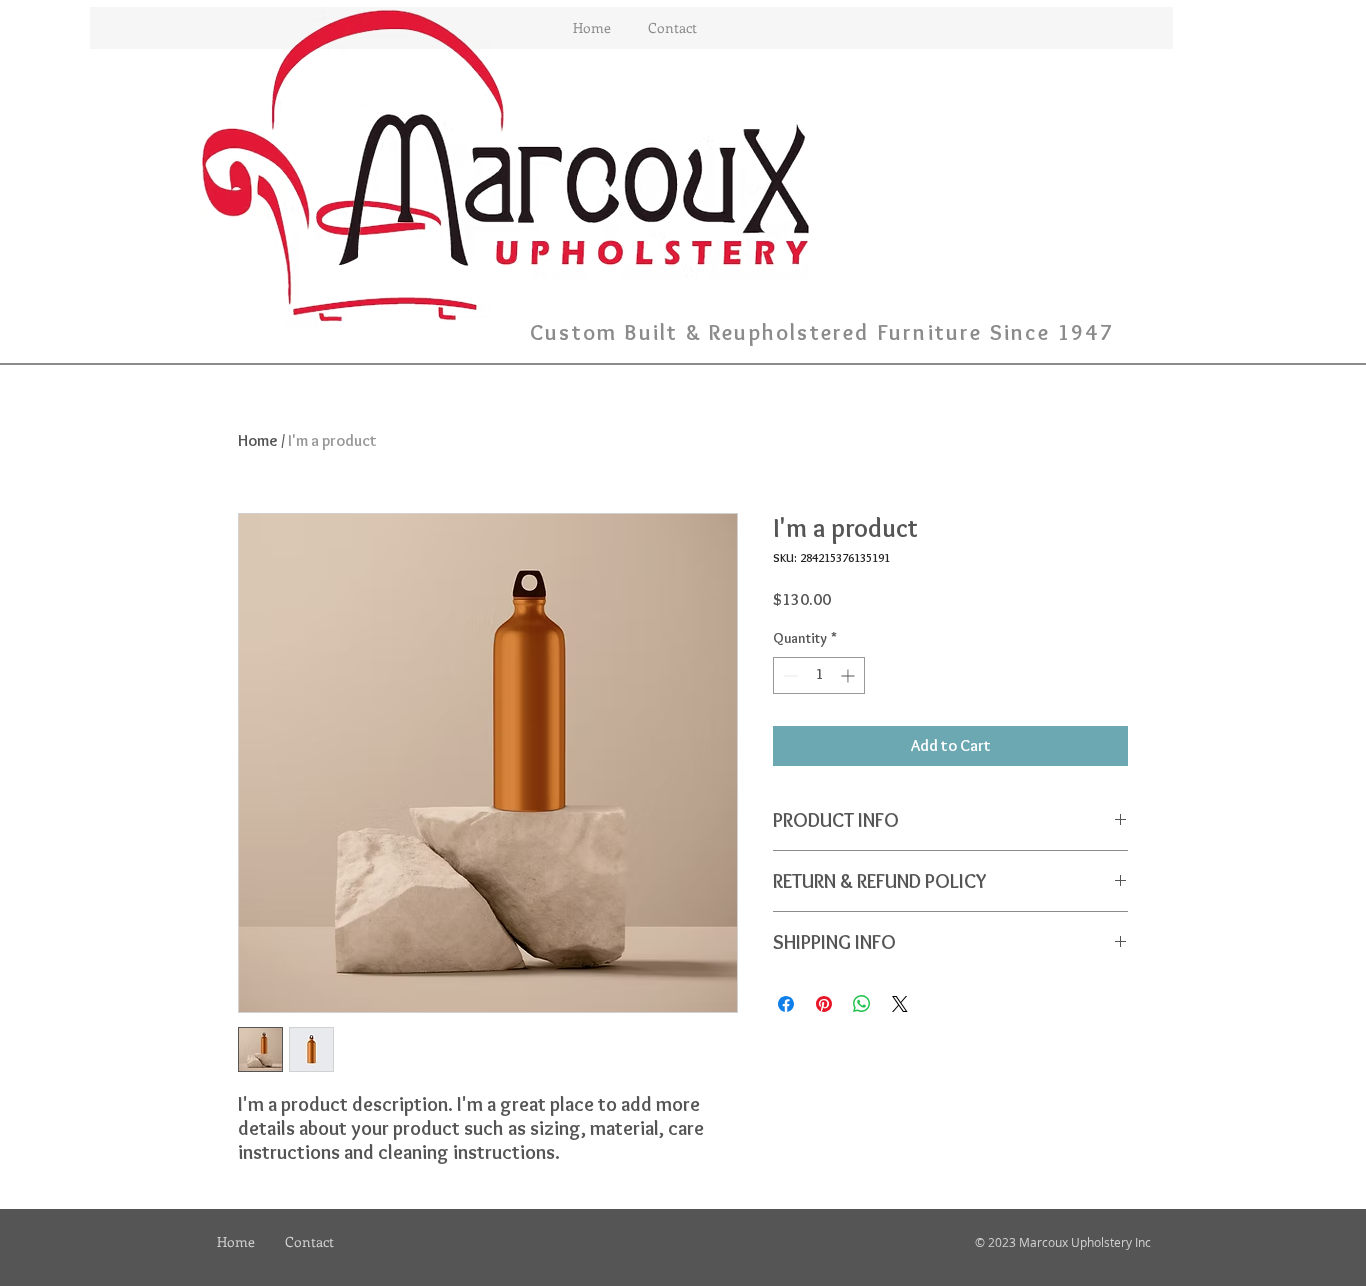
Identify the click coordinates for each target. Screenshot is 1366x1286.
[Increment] (849, 675)
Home (258, 440)
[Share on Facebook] (786, 1004)
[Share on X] (900, 1004)
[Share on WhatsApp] (862, 1004)
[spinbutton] (819, 675)
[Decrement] (788, 675)
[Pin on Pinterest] (824, 1004)
